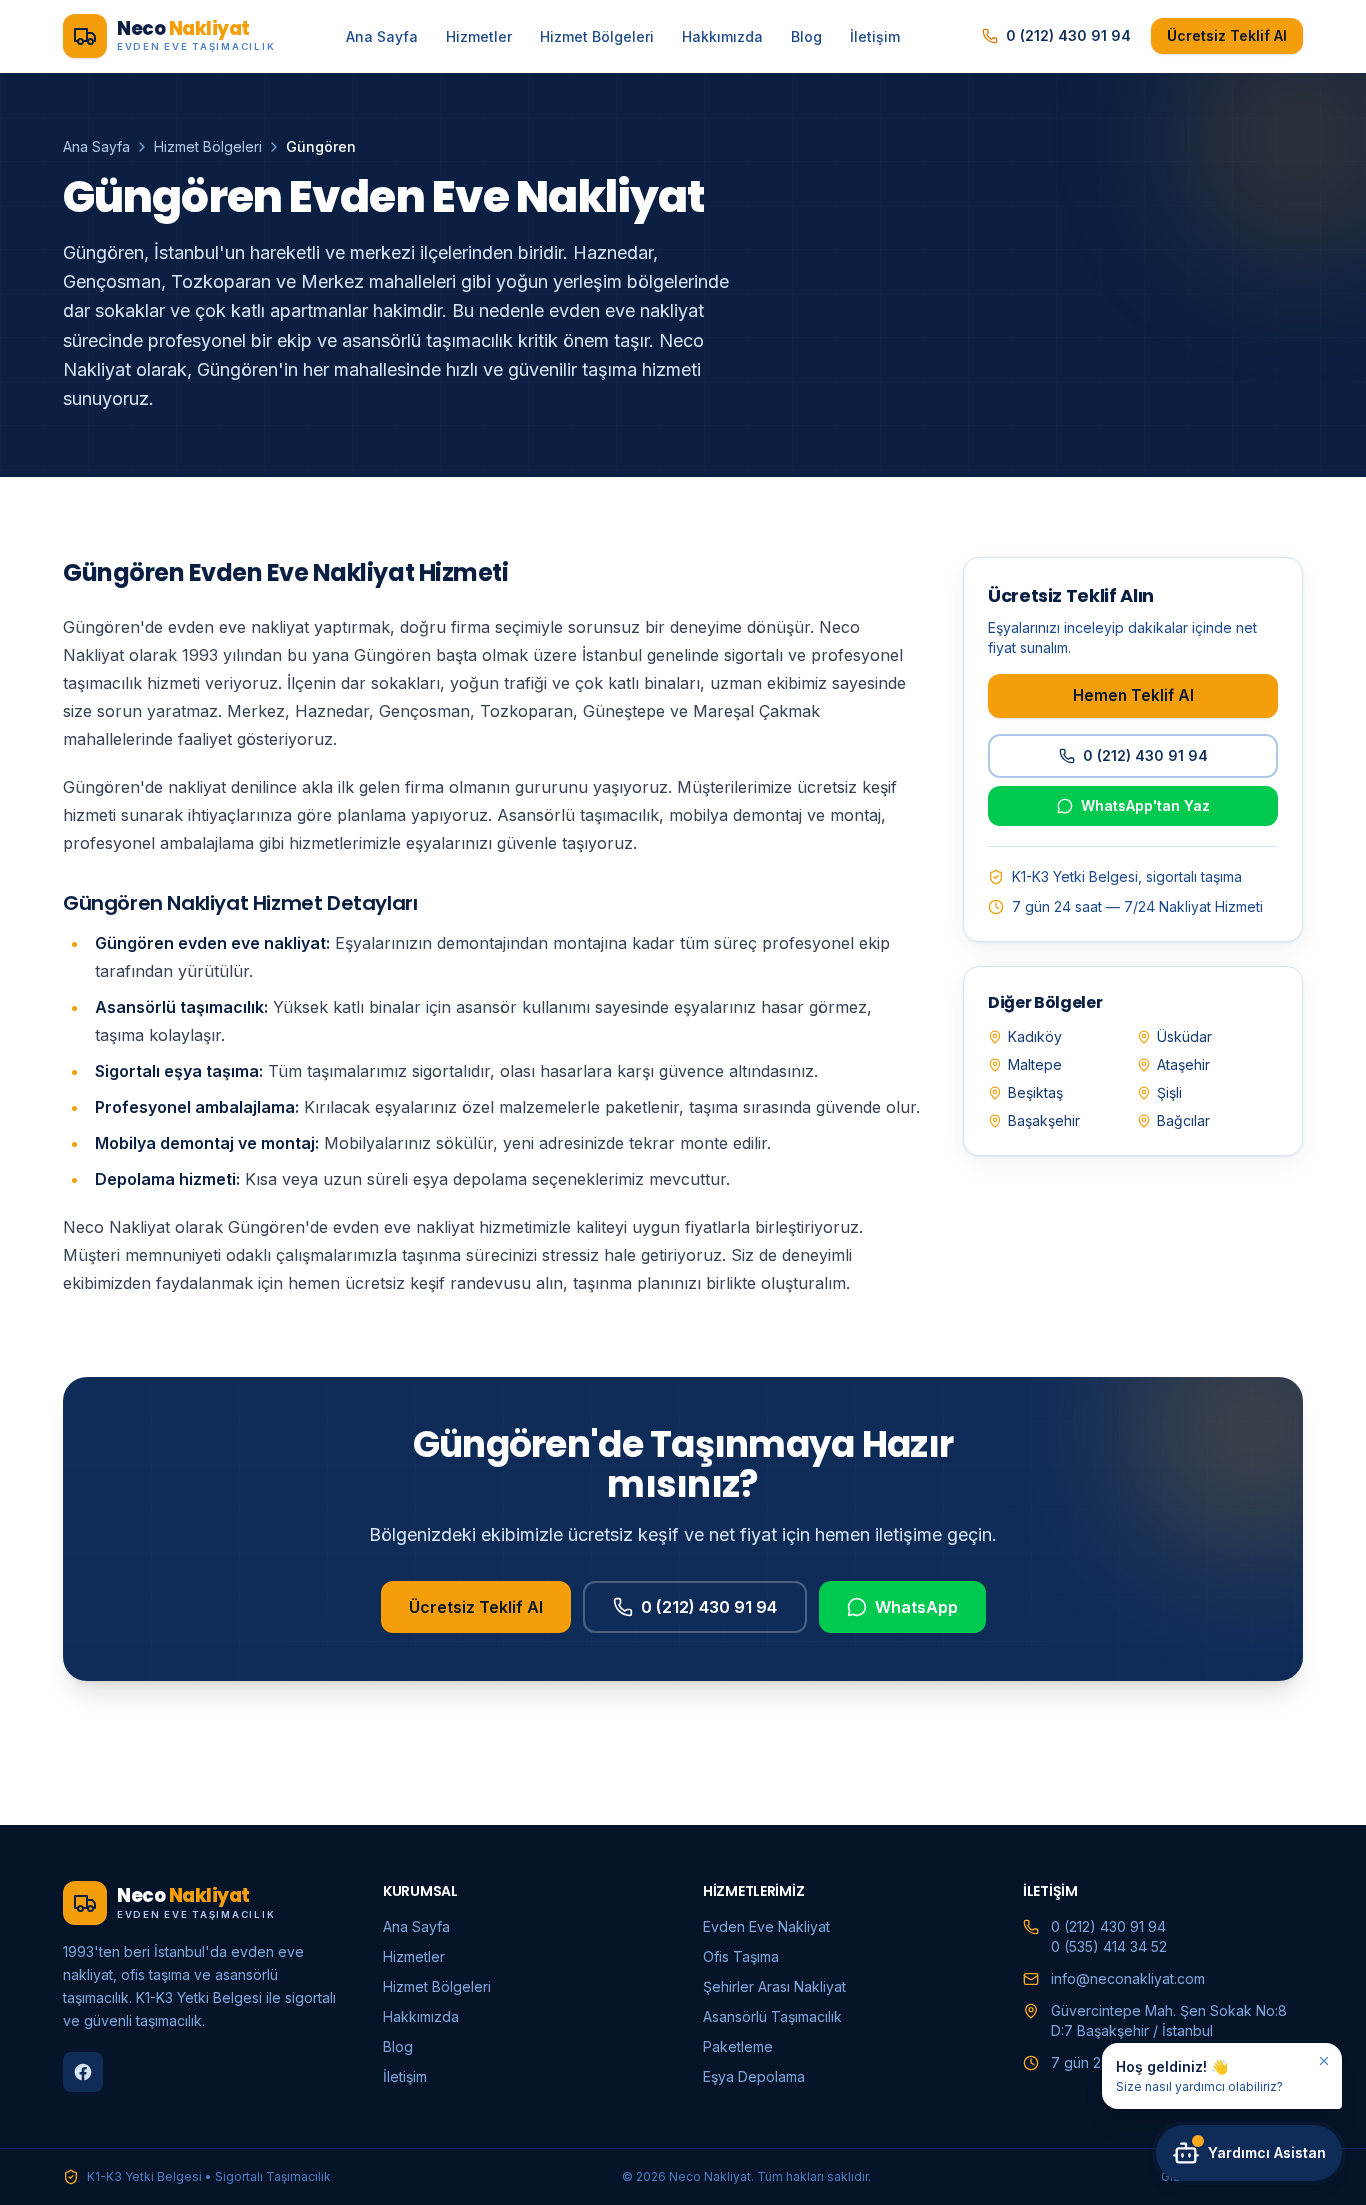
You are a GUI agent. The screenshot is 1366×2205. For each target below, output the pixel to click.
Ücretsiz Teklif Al (1227, 35)
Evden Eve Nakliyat (766, 1926)
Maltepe (1035, 1064)
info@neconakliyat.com (1128, 1978)
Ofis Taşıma (741, 1956)
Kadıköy (1035, 1036)
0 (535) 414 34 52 (1109, 1946)
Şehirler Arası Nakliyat (774, 1986)
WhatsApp (916, 1607)
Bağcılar (1183, 1120)
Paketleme (738, 2046)
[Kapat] (1324, 2061)
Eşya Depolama (754, 2076)
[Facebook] (83, 2072)
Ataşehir (1183, 1064)
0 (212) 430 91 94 (1068, 35)
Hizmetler (479, 36)
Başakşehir (1044, 1120)
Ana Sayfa (382, 36)
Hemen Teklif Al (1133, 695)
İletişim (875, 36)
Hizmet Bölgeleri (597, 36)
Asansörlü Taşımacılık (772, 2016)
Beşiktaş (1035, 1092)
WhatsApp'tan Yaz (1145, 805)
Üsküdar (1184, 1036)
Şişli (1169, 1092)
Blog (806, 36)
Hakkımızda (722, 36)
